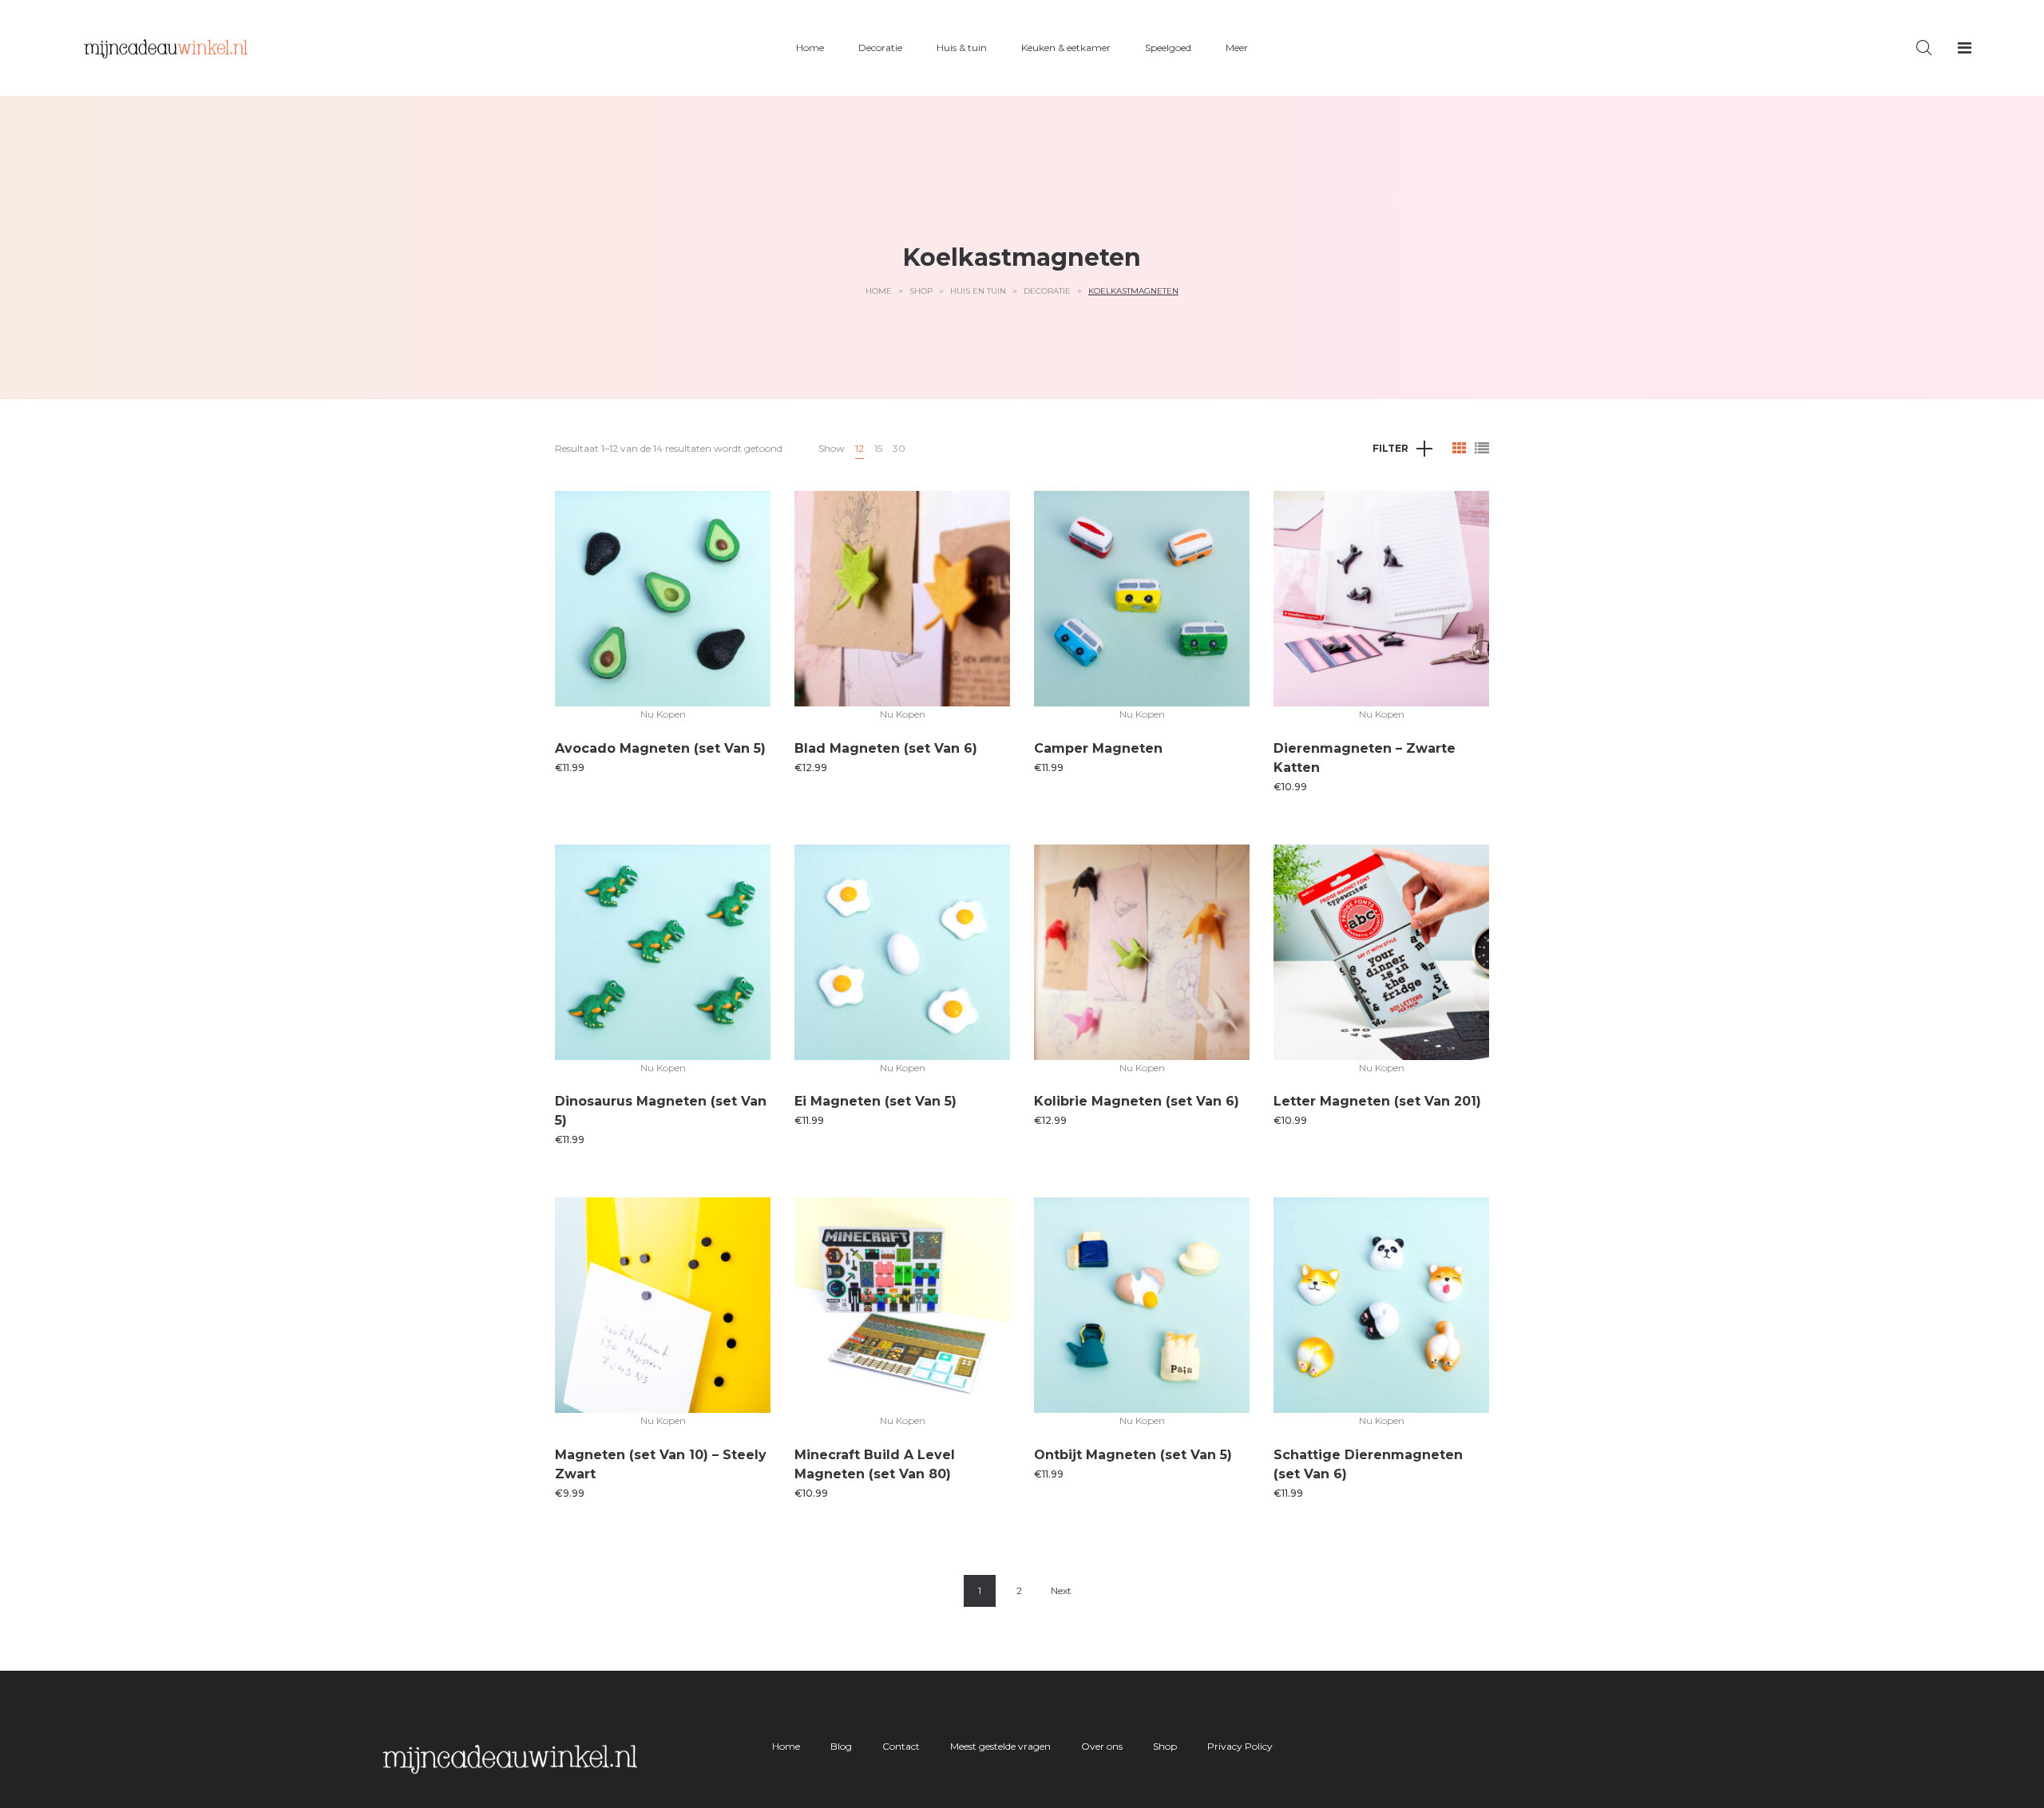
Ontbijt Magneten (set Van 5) (1133, 1455)
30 (899, 448)
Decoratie (1047, 291)
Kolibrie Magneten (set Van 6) (1137, 1101)
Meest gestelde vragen (1000, 1746)
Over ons (1102, 1746)
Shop (921, 291)
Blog (841, 1746)
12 (860, 448)
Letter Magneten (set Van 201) (1377, 1101)
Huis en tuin (978, 291)
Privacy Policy (1240, 1746)
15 (878, 448)
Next (1061, 1590)
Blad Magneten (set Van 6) (886, 748)
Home (879, 291)
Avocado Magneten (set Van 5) (660, 748)
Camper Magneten (1098, 748)
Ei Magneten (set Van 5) (875, 1101)
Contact (901, 1746)
